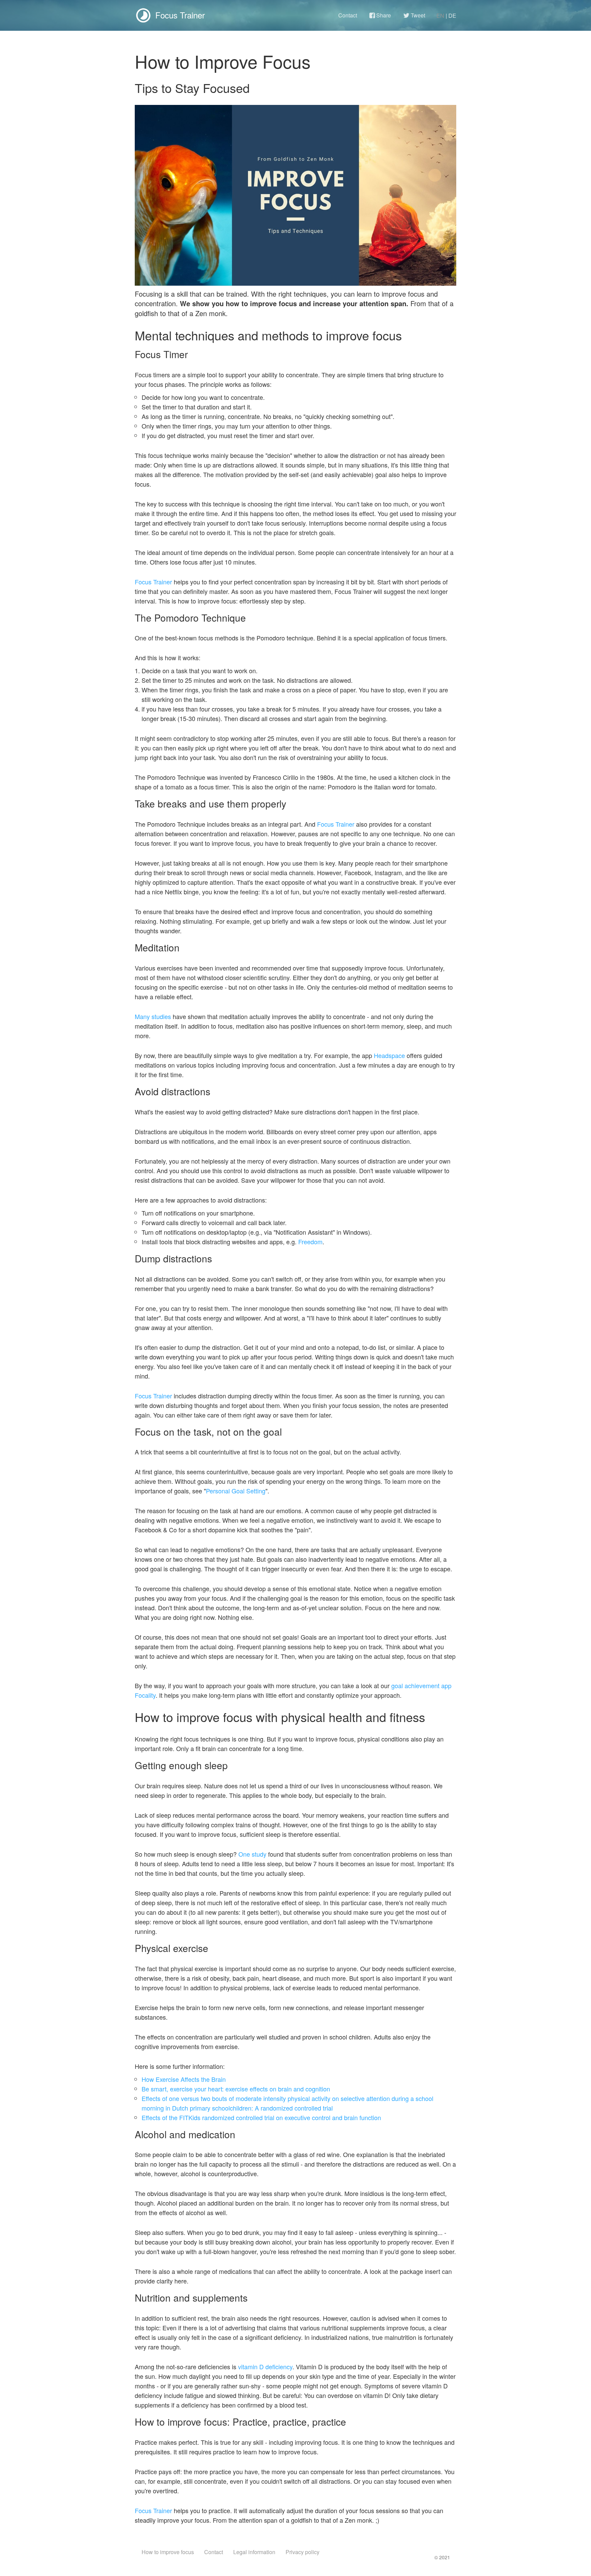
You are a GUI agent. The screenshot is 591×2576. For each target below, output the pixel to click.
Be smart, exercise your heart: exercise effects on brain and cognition (236, 2089)
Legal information (254, 2552)
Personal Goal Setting (236, 1491)
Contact (348, 15)
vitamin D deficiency (265, 2367)
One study (252, 1854)
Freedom (310, 1242)
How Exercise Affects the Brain (184, 2079)
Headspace (389, 1055)
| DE (451, 16)
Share (383, 15)
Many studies (153, 1016)
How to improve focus (168, 2552)
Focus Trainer (153, 582)
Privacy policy (303, 2552)
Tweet (417, 15)
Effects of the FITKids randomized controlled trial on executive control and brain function (261, 2117)
